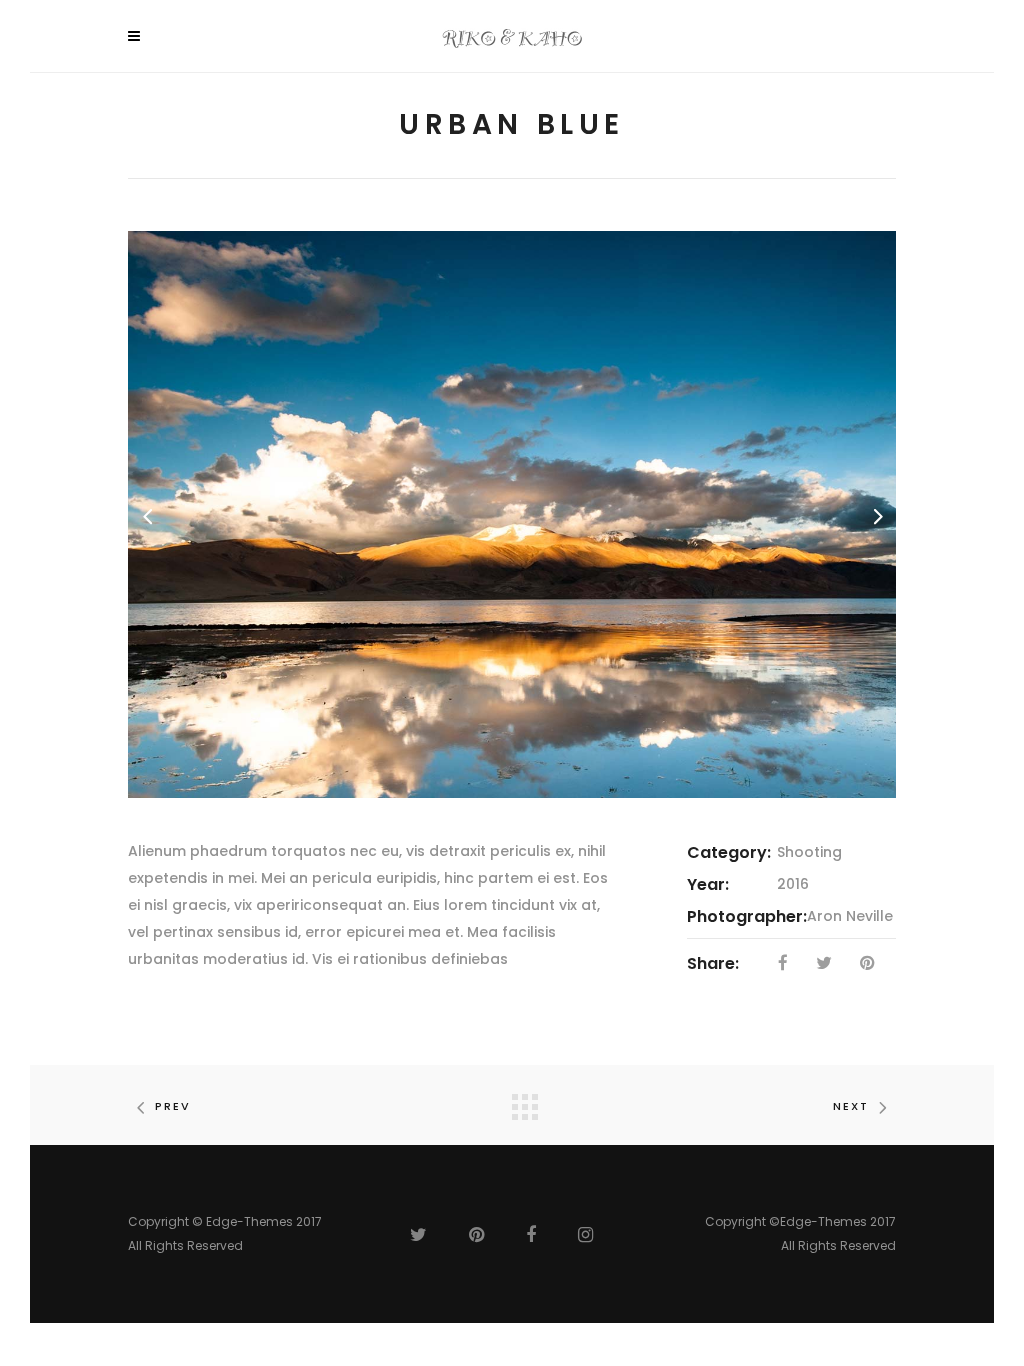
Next (851, 1106)
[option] (512, 514)
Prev (173, 1106)
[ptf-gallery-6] (512, 514)
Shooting (809, 852)
